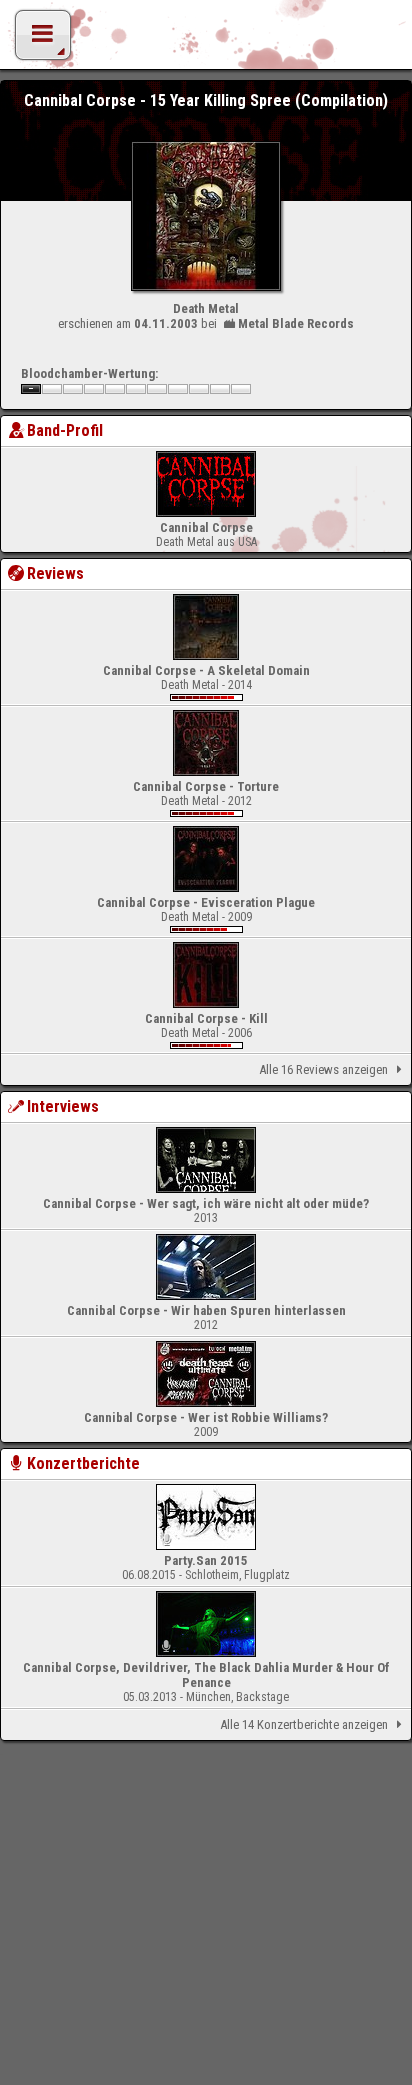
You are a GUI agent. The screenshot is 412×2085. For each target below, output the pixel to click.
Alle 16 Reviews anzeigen (323, 1069)
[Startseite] (206, 40)
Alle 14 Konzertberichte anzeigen (304, 1724)
